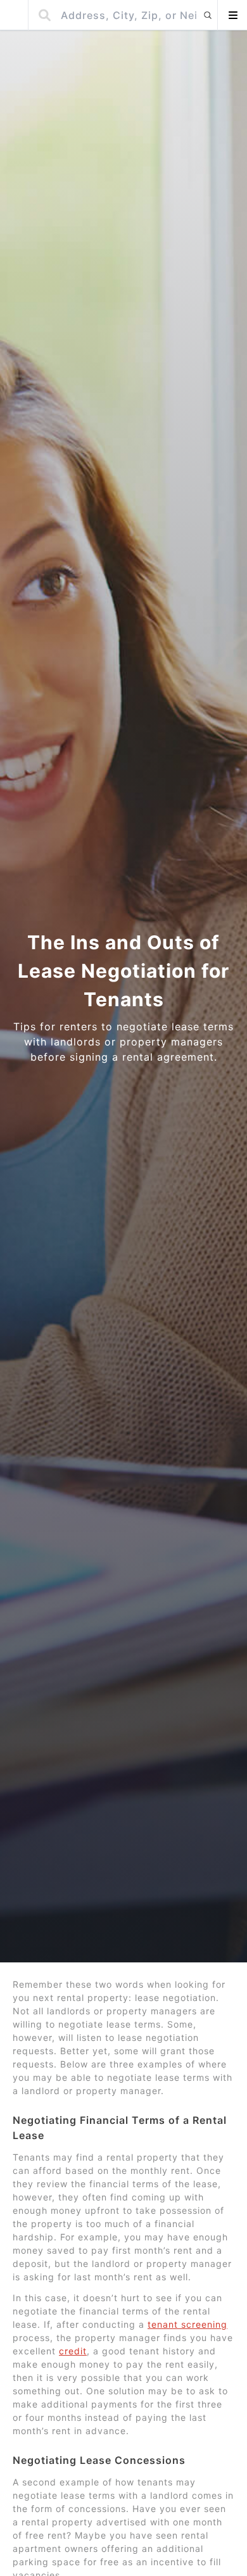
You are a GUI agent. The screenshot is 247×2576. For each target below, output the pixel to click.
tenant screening (187, 2324)
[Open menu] (232, 15)
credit (73, 2351)
